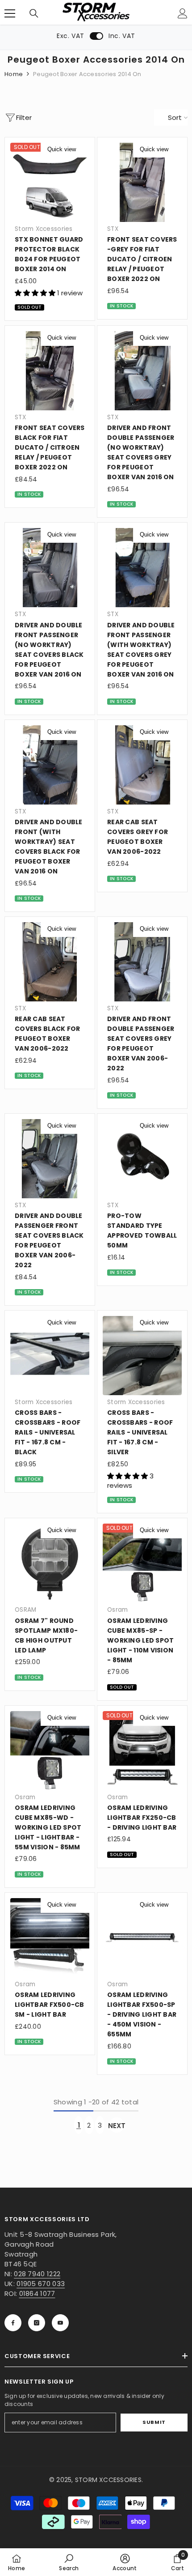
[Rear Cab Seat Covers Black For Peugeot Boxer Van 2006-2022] (50, 962)
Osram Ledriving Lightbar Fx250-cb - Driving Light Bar (142, 1818)
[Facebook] (13, 2323)
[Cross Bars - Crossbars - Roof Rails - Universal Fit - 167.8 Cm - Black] (50, 1356)
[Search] (34, 13)
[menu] (10, 13)
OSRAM (25, 1610)
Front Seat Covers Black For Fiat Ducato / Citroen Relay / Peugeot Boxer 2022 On (50, 447)
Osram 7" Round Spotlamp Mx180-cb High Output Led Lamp (46, 1635)
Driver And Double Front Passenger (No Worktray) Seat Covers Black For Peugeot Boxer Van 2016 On (49, 650)
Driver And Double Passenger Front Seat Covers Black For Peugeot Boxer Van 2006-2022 (49, 1240)
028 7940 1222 (37, 2274)
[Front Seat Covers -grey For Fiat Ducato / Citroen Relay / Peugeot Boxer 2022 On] (142, 182)
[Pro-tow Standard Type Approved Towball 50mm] (142, 1159)
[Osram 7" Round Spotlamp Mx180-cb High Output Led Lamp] (50, 1563)
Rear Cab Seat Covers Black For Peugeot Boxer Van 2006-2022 (47, 1034)
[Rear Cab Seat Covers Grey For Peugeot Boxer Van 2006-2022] (142, 765)
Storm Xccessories (44, 229)
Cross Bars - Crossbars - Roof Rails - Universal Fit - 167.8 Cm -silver (140, 1432)
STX (113, 229)
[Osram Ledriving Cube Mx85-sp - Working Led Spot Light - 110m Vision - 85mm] (142, 1563)
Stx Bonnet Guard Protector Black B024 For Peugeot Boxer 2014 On (49, 254)
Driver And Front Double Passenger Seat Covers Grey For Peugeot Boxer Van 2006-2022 (141, 1043)
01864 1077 (37, 2293)
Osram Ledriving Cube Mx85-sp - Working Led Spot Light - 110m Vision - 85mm (140, 1640)
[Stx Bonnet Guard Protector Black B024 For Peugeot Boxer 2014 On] (50, 182)
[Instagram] (37, 2323)
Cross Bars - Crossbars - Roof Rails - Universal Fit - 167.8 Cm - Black (48, 1432)
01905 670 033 (41, 2284)
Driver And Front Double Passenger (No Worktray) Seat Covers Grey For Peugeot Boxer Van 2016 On (141, 452)
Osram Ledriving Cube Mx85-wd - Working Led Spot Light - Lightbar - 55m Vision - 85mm (48, 1827)
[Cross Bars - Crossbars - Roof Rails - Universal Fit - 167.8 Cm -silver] (142, 1356)
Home (14, 74)
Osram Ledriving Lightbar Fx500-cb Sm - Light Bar (50, 2005)
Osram (117, 1610)
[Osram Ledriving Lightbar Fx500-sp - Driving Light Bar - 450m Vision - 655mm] (142, 1938)
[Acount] (183, 13)
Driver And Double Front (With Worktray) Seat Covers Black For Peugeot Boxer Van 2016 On (49, 847)
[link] (69, 2562)
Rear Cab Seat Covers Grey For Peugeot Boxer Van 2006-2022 (138, 837)
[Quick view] (83, 149)
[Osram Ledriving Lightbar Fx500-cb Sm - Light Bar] (50, 1938)
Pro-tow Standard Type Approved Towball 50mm (142, 1231)
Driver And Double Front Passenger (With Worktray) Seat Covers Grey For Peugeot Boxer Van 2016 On (141, 650)
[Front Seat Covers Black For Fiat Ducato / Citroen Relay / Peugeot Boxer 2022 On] (50, 371)
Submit (154, 2422)
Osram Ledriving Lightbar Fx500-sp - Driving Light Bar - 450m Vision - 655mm (142, 2014)
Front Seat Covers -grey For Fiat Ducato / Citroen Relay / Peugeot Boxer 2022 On (142, 259)
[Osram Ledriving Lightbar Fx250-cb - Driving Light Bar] (142, 1751)
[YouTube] (60, 2323)
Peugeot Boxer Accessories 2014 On (87, 74)
